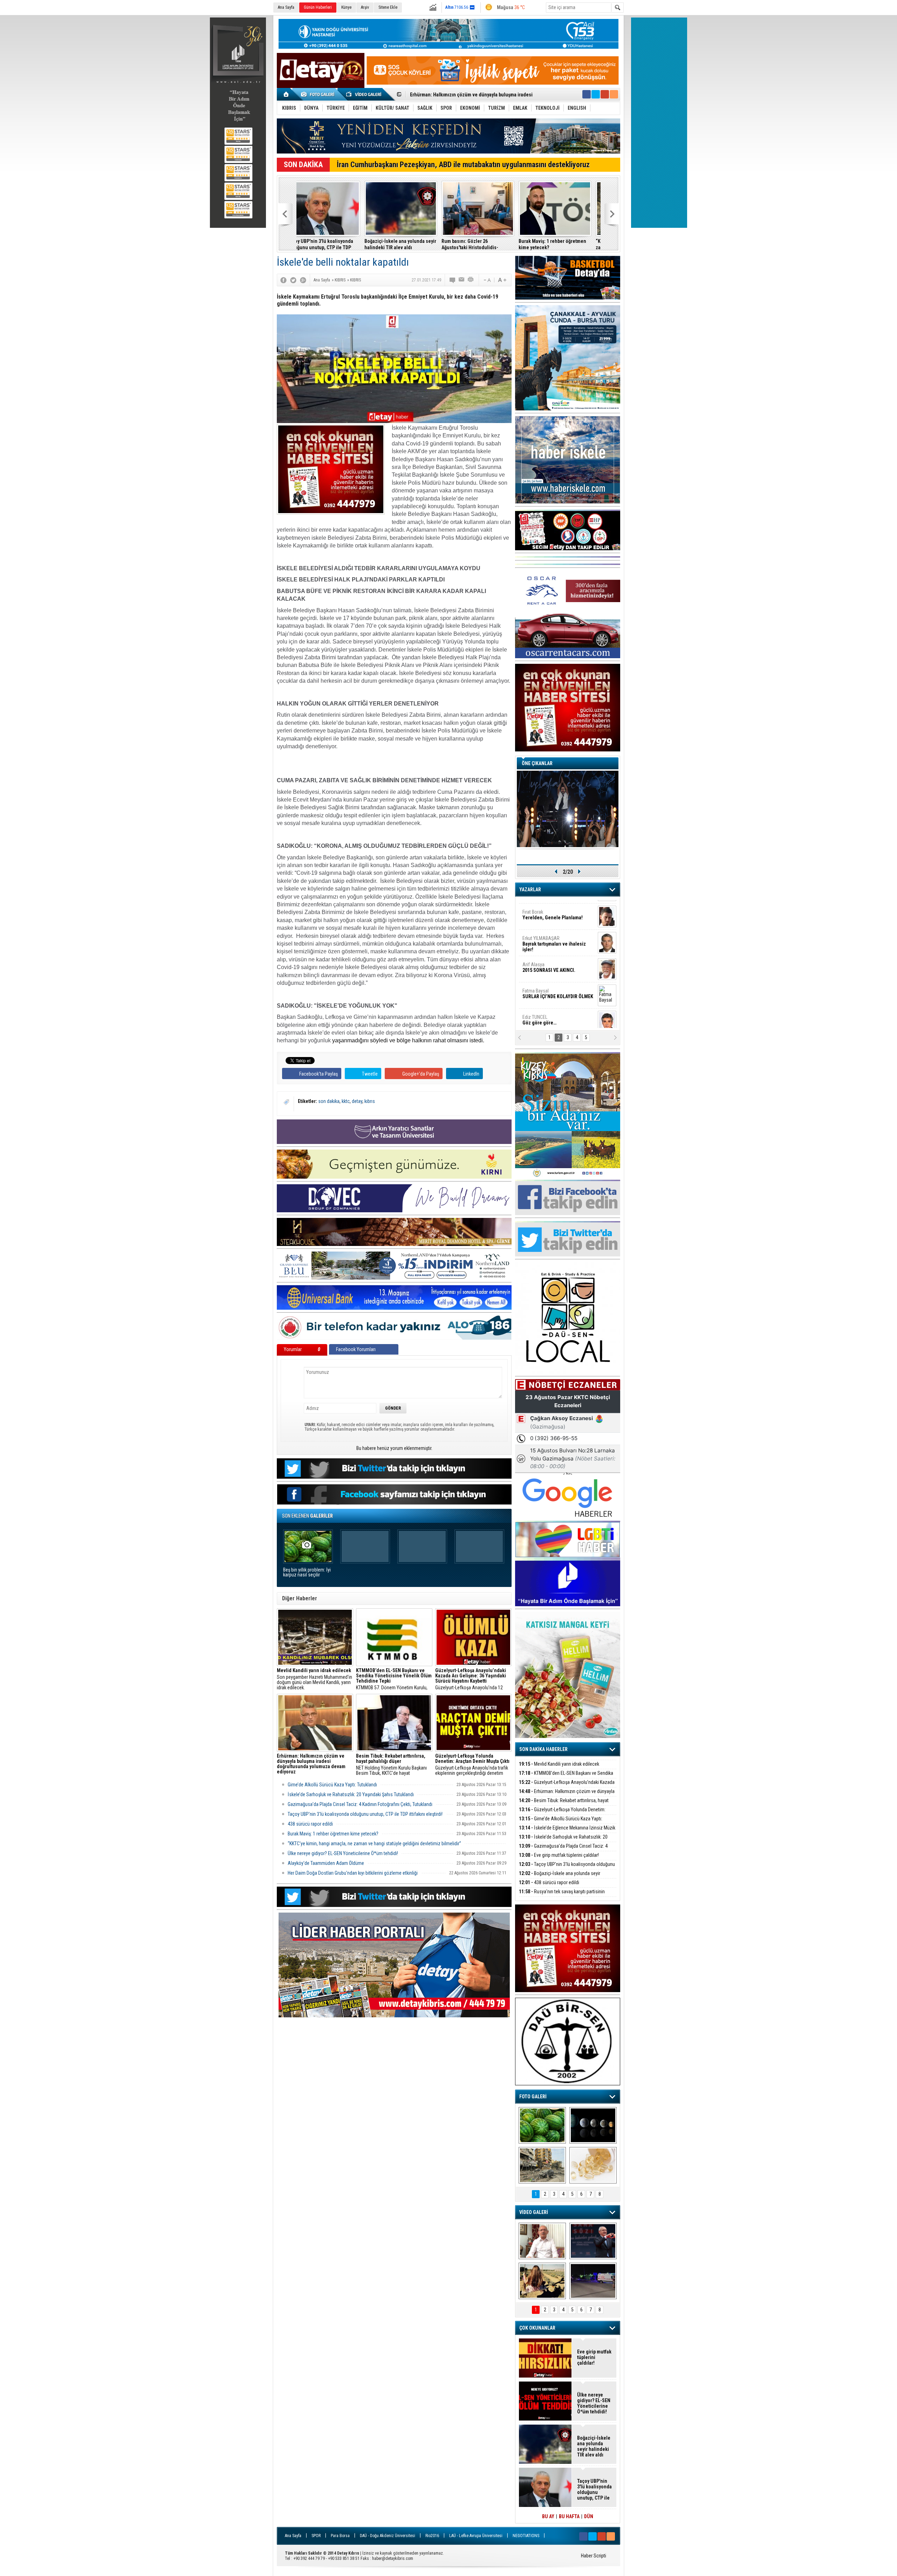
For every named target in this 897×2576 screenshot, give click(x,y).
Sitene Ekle (388, 7)
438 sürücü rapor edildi (310, 1824)
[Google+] (303, 280)
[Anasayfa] (286, 94)
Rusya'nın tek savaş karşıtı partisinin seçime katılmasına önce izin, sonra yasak (562, 1896)
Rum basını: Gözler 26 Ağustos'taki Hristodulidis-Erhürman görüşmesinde (402, 244)
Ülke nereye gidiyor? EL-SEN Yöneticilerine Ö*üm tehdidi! (343, 1853)
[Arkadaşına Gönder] (462, 280)
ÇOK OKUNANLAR (537, 2328)
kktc (346, 1101)
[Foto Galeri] (319, 94)
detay (357, 1101)
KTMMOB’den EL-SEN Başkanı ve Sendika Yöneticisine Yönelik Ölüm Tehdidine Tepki (566, 1777)
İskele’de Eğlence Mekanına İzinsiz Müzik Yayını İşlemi (567, 1832)
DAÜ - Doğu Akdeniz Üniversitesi (388, 2536)
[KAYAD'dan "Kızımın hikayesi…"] (542, 2281)
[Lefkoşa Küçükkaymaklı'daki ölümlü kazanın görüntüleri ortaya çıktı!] (593, 2281)
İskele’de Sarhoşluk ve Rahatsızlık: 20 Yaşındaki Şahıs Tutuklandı (351, 1794)
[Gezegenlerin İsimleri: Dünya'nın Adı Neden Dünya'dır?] (593, 2125)
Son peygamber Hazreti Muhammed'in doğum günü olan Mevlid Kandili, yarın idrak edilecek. (314, 1679)
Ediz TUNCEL (539, 988)
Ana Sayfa (286, 7)
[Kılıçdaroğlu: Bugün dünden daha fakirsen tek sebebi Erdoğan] (542, 2241)
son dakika (329, 1101)
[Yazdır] (471, 280)
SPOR (316, 2536)
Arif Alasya (549, 935)
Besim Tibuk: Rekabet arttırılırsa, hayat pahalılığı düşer (564, 1804)
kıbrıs (370, 1101)
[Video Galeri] (364, 94)
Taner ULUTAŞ (553, 1017)
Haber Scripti (594, 2556)
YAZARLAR (530, 890)
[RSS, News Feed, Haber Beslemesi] (614, 94)
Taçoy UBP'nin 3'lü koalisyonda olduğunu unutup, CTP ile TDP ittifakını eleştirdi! (365, 1814)
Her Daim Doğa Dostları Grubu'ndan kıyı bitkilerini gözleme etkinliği (353, 1873)
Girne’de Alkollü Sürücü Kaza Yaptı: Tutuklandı (460, 95)
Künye (346, 7)
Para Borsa (340, 2536)
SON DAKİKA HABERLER (543, 1749)
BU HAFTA (569, 2516)
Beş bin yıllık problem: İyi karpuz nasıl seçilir (307, 1572)
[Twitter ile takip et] (596, 94)
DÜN (589, 2516)
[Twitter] (293, 280)
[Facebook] (283, 280)
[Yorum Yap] (453, 280)
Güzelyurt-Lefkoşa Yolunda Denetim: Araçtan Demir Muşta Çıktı (562, 1814)
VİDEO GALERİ (534, 2212)
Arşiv (365, 7)
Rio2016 (432, 2536)
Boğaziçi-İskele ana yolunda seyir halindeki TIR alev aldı (332, 244)
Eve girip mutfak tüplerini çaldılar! (559, 1855)
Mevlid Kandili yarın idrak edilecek (559, 1764)
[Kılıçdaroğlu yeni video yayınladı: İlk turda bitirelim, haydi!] (593, 2241)
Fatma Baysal (558, 962)
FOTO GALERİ (533, 2097)
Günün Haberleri (318, 7)
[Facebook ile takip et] (587, 94)
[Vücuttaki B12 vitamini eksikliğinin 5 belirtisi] (593, 2165)
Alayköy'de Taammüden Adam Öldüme (326, 1863)
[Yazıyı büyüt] (502, 280)
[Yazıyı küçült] (487, 280)
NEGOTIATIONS (526, 2536)
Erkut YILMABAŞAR (554, 912)
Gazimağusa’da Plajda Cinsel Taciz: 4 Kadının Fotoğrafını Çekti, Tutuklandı (360, 1804)
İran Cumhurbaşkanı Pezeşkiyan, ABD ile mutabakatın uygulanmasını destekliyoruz (463, 165)
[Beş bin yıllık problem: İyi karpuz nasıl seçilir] (542, 2125)
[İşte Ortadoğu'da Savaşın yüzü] (542, 2165)
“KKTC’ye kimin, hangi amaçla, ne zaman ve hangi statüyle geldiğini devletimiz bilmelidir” (564, 244)
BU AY (548, 2516)
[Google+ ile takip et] (605, 94)
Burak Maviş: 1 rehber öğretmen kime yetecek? (484, 244)
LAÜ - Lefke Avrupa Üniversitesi (476, 2536)
